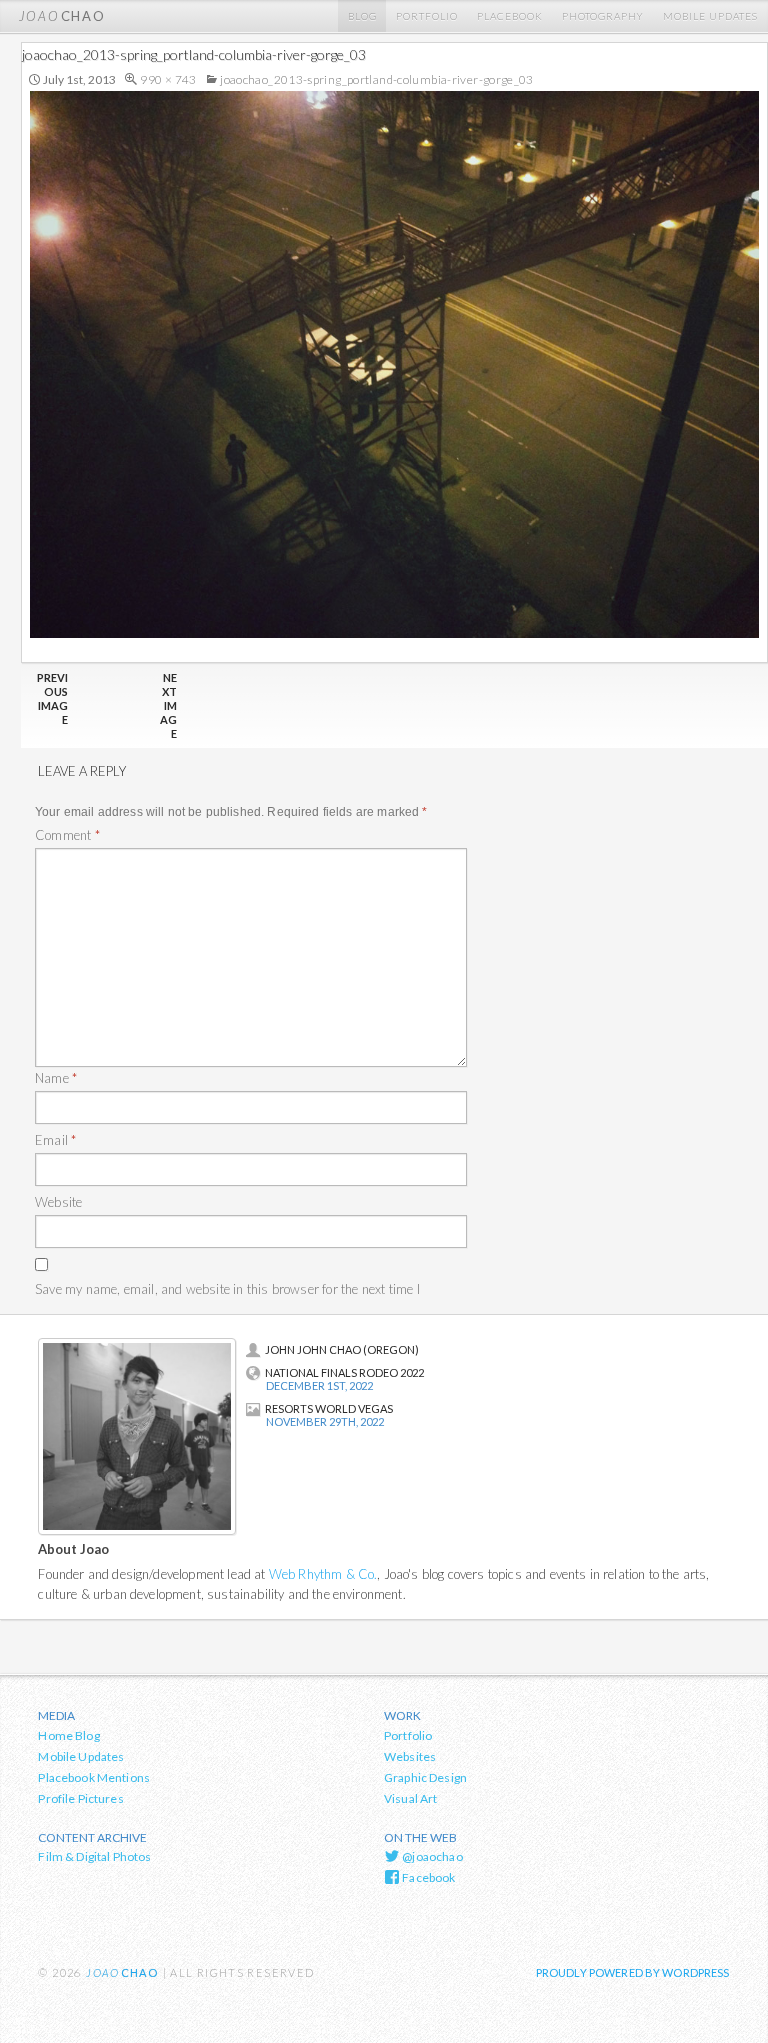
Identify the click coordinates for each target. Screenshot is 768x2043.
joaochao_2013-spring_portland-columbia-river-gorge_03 (377, 79)
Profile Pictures (80, 1798)
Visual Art (411, 1798)
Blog (362, 16)
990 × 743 (168, 79)
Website (58, 1202)
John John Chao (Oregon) (342, 1349)
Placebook (510, 16)
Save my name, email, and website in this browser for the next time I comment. (227, 1300)
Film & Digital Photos (94, 1856)
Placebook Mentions (94, 1777)
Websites (410, 1756)
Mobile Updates (710, 16)
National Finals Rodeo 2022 (344, 1372)
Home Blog (68, 1735)
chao (62, 16)
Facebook (427, 1877)
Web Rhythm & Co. (323, 1574)
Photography (603, 16)
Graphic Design (425, 1777)
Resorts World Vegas (329, 1408)
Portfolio (427, 16)
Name (56, 1078)
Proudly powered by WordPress (633, 1972)
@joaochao (431, 1856)
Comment (67, 835)
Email (55, 1140)
